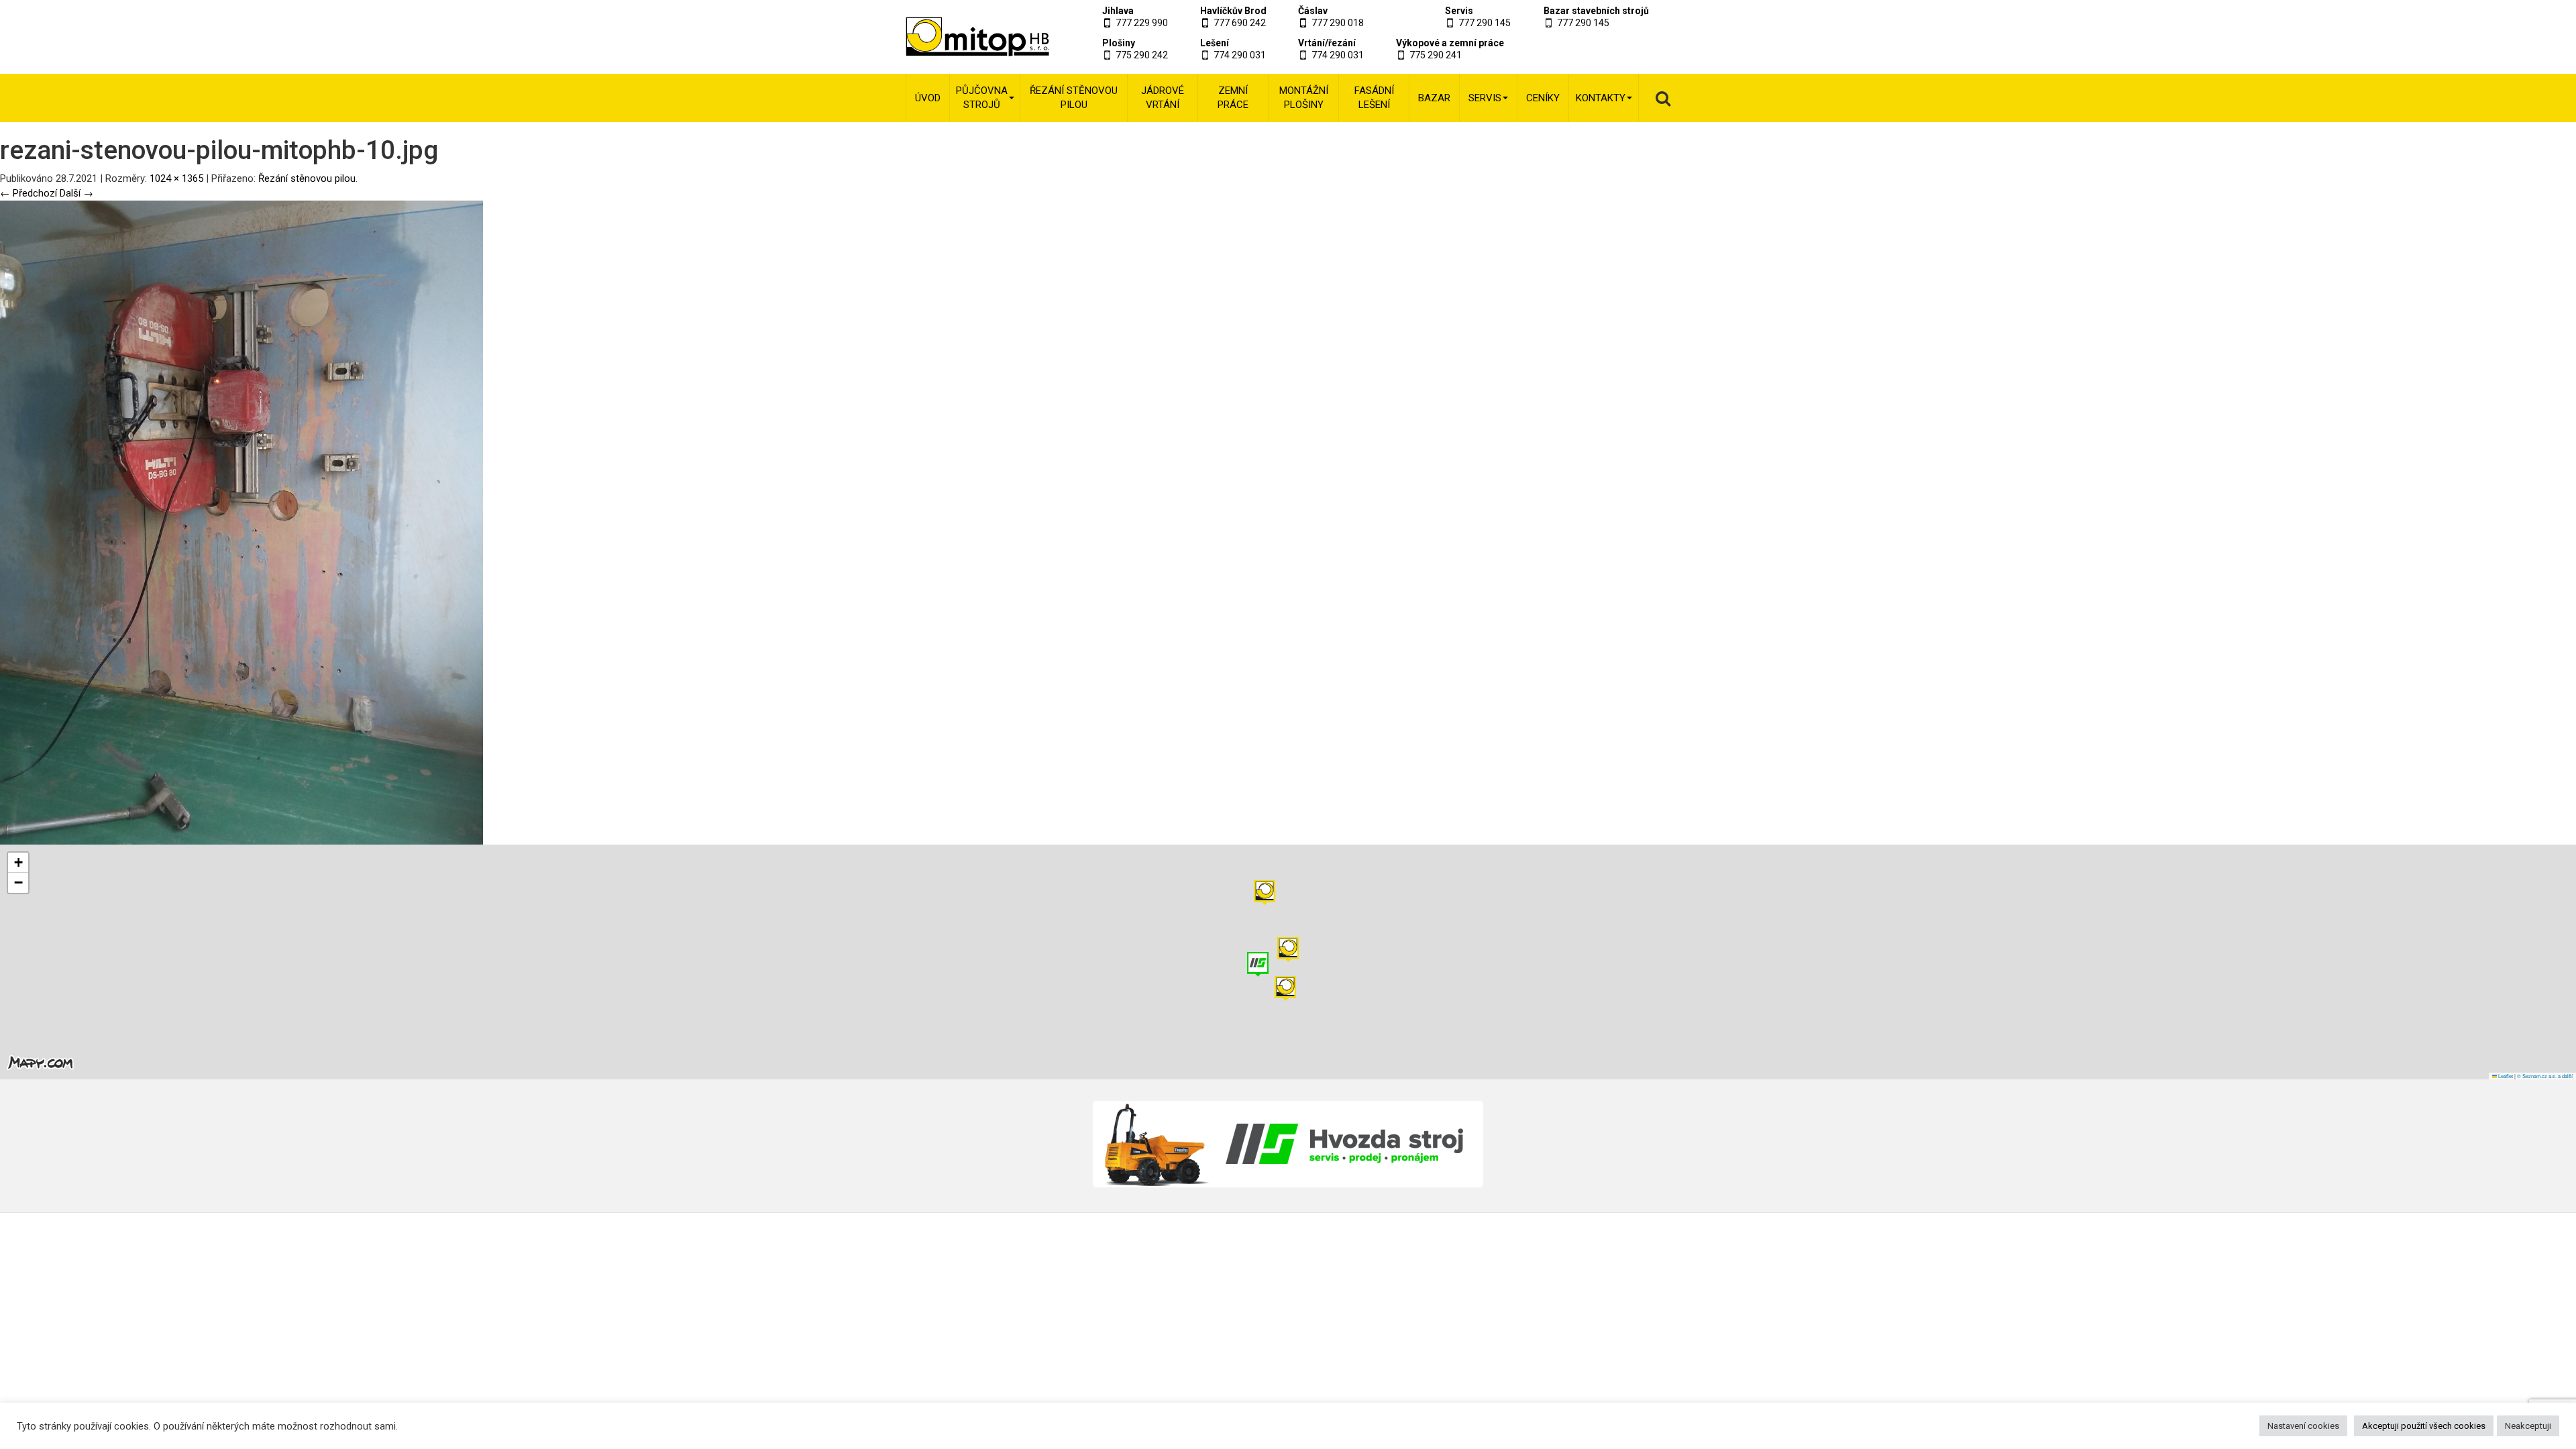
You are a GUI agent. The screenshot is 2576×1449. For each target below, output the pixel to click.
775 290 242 (1142, 55)
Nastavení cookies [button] (2303, 1426)
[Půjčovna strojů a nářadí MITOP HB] (961, 37)
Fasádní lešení (1374, 98)
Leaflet (2505, 1076)
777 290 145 (1485, 23)
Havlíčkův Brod (1233, 11)
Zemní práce (1233, 98)
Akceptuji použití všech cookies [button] (2424, 1426)
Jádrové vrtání (1163, 98)
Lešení (1215, 43)
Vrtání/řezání (1327, 43)
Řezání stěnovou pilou (1074, 98)
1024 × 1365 (176, 178)
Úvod (928, 98)
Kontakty (1601, 98)
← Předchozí (29, 193)
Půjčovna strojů (982, 98)
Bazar (1434, 98)
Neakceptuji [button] (2528, 1426)
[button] (1265, 893)
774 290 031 (1240, 55)
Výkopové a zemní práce (1450, 43)
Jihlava (1118, 11)
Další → (76, 193)
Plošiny (1119, 43)
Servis (1459, 11)
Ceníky (1543, 98)
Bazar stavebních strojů (1596, 11)
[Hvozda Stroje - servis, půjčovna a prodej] (1288, 1144)
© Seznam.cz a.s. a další (2545, 1076)
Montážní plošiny (1304, 98)
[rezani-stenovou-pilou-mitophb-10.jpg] (241, 522)
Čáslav (1313, 11)
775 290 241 (1436, 55)
